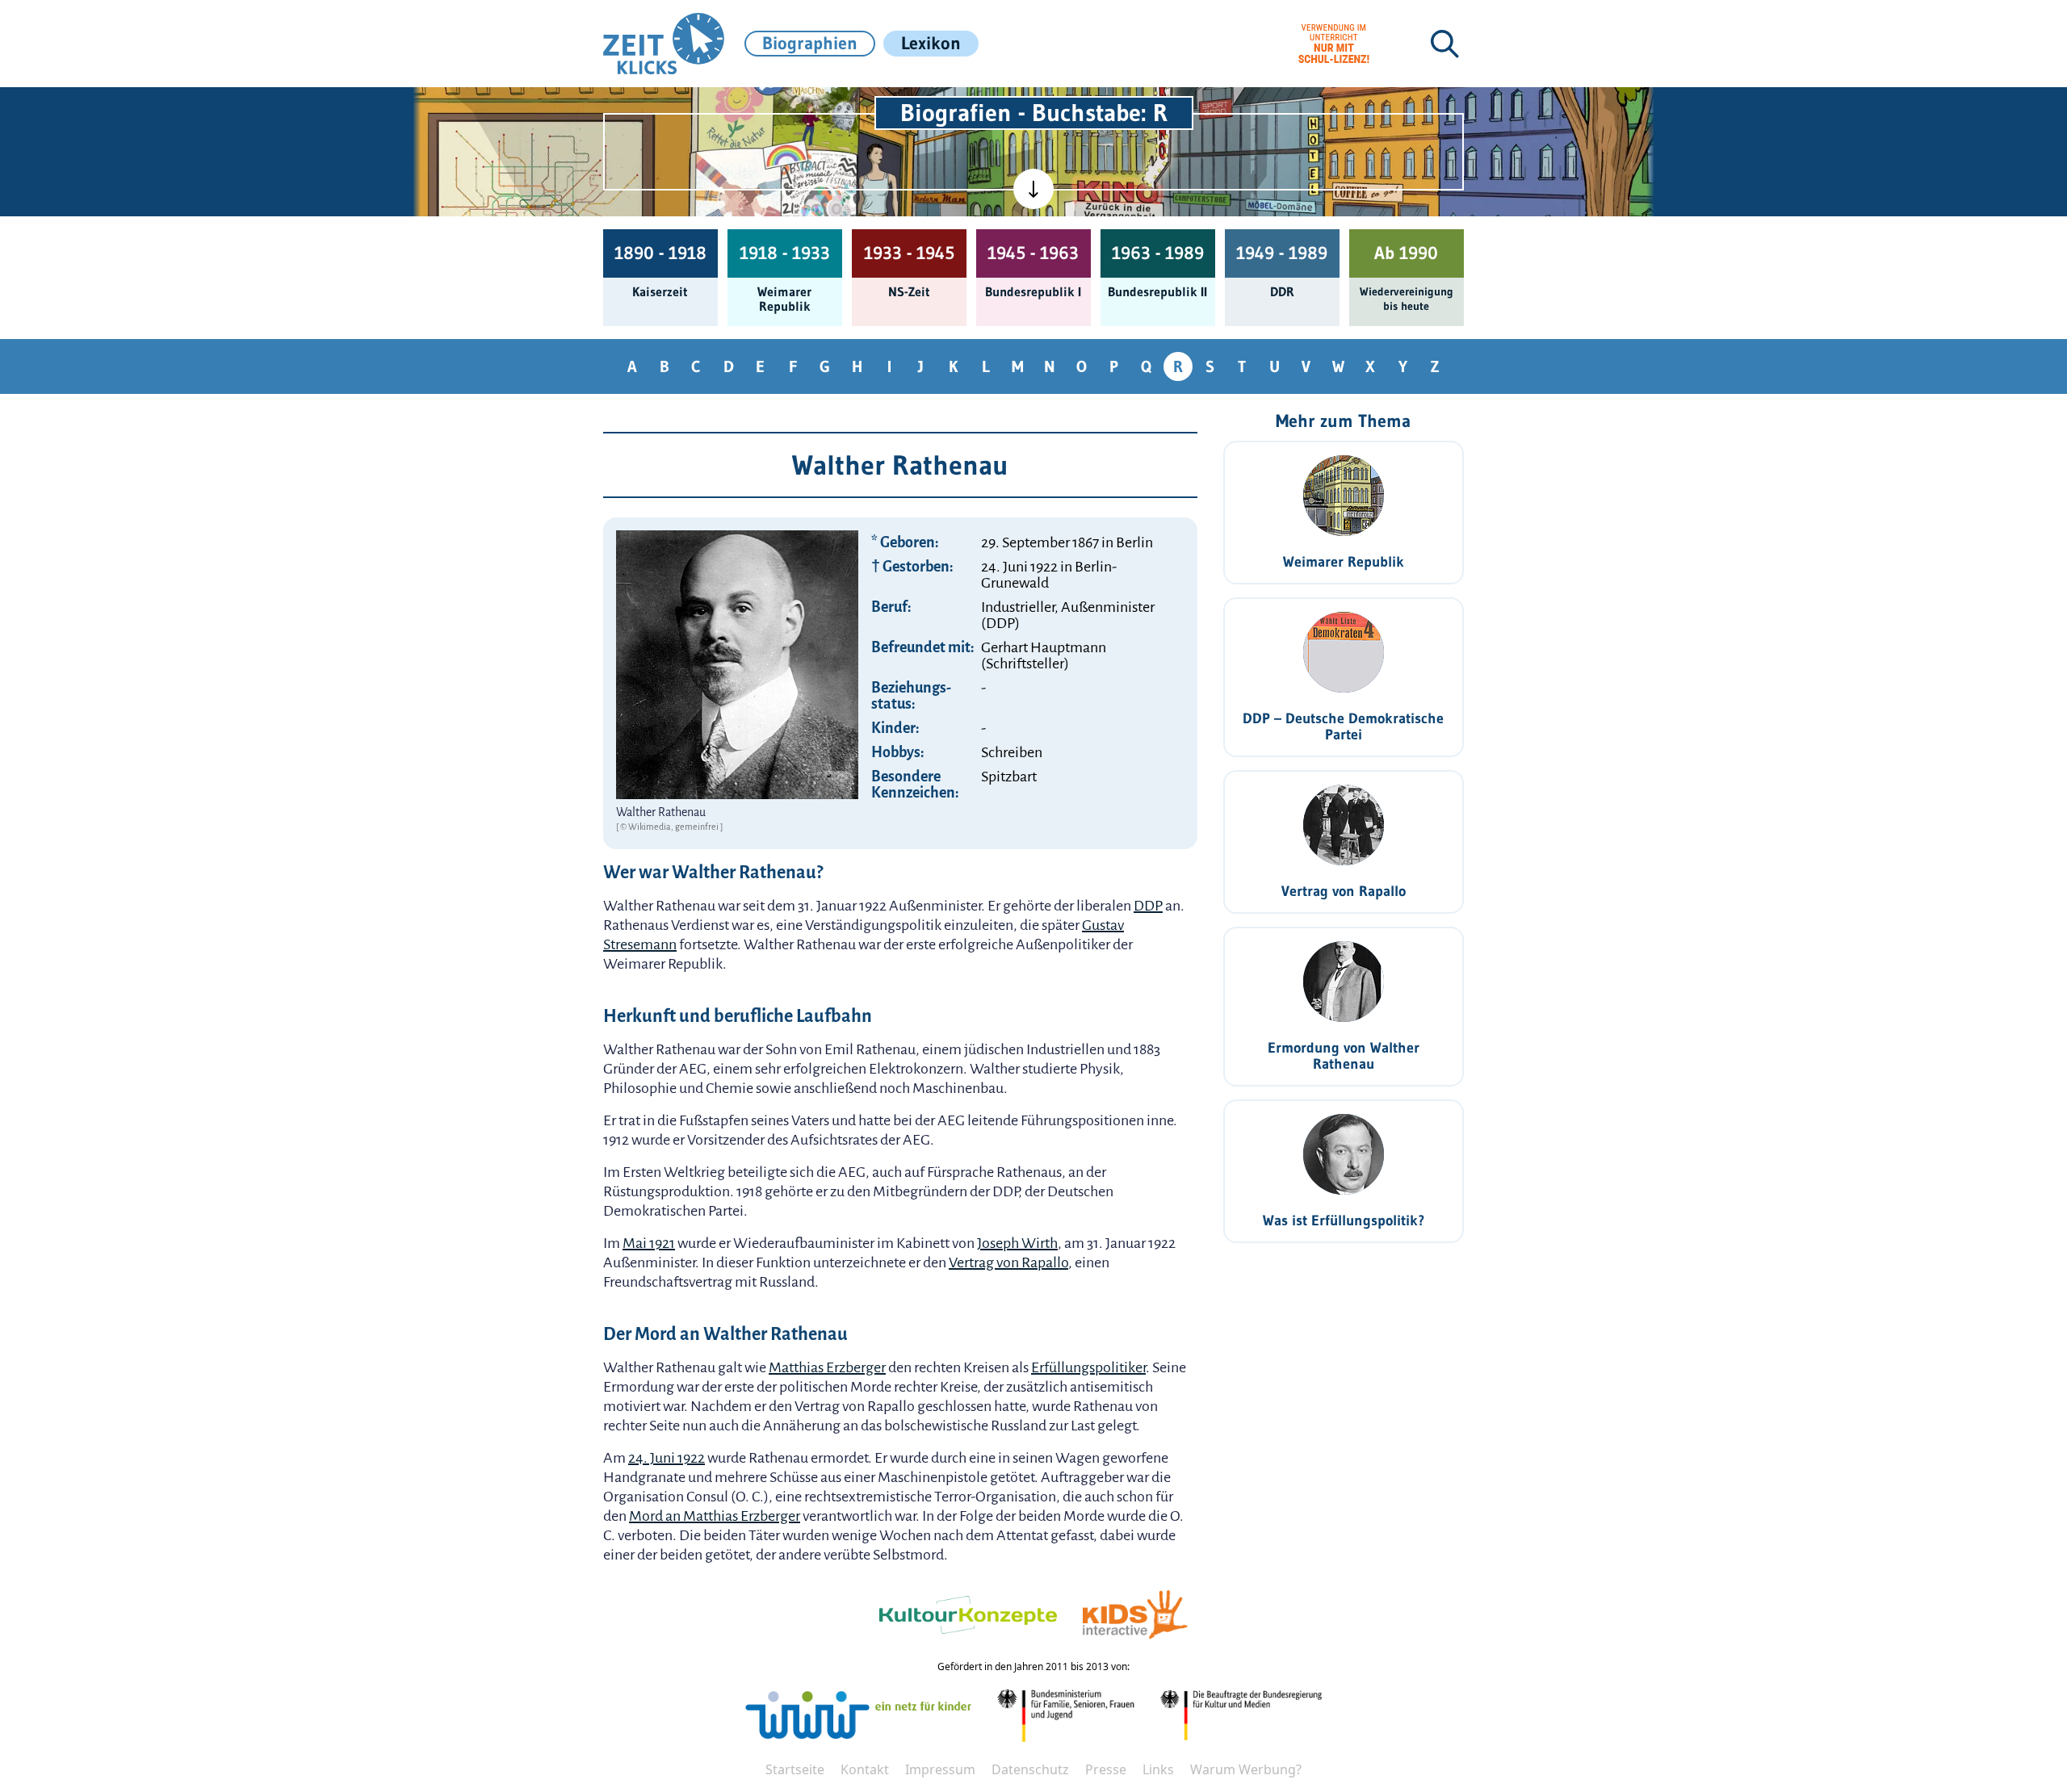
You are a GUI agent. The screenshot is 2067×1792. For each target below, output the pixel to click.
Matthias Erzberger (827, 1367)
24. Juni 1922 (667, 1458)
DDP (1148, 906)
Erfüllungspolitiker (1088, 1367)
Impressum (940, 1769)
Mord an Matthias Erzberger (715, 1516)
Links (1158, 1769)
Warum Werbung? (1246, 1769)
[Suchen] (1444, 44)
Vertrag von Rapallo (1008, 1262)
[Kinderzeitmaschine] (816, 106)
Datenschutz (1030, 1769)
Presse (1106, 1769)
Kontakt (865, 1769)
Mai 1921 (649, 1243)
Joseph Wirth (1017, 1243)
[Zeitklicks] (664, 44)
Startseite (795, 1769)
